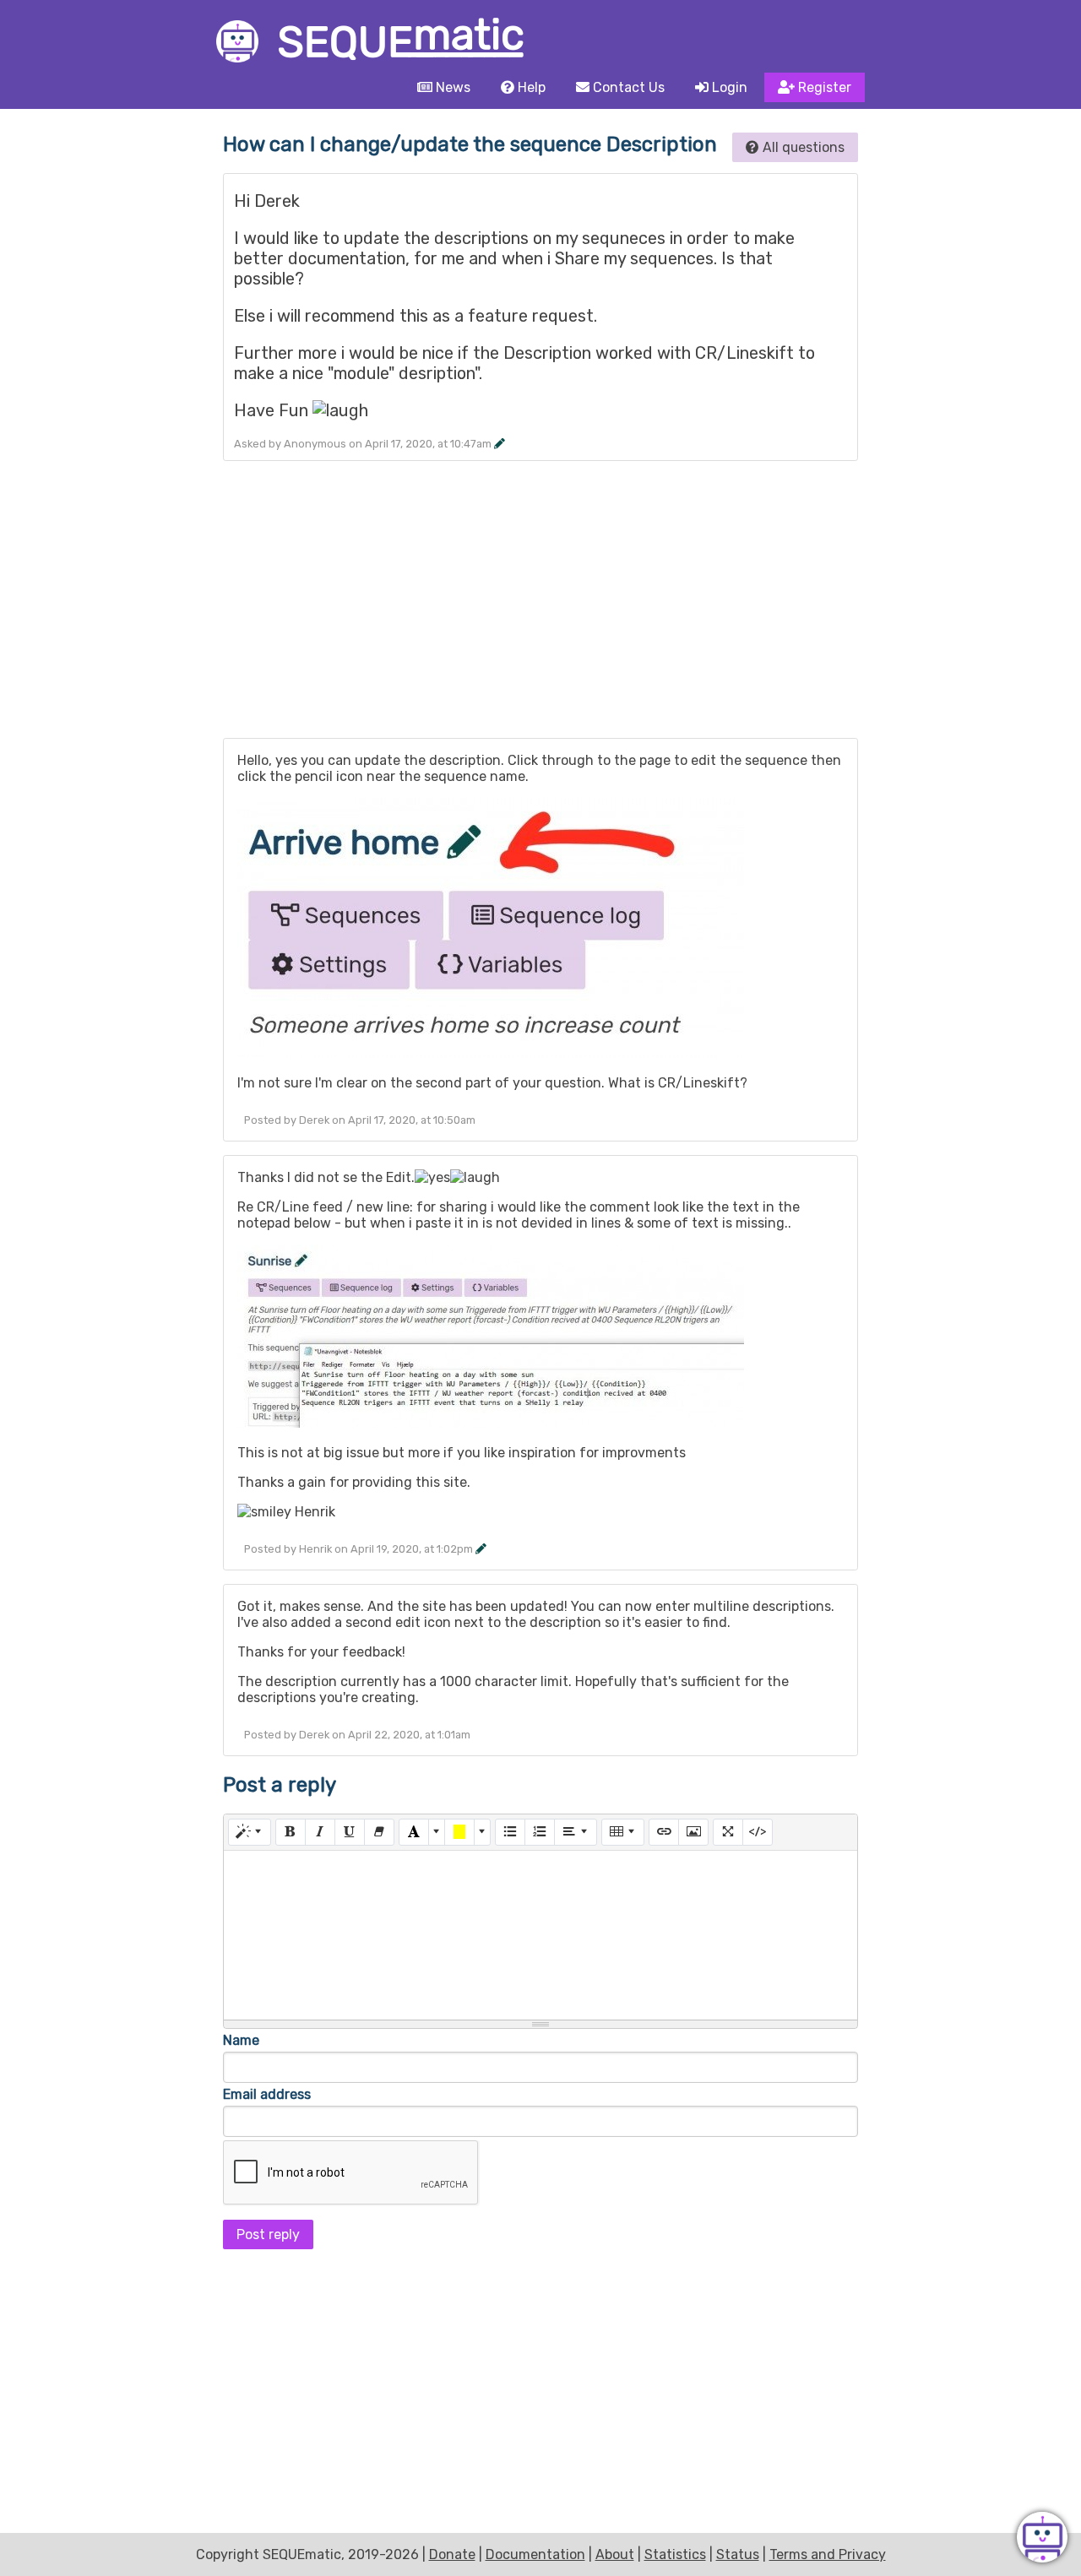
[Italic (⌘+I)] (320, 1832)
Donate (452, 2554)
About (615, 2554)
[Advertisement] (540, 606)
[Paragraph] (576, 1832)
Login (728, 87)
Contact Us (627, 87)
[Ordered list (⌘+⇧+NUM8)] (540, 1832)
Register (823, 87)
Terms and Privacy (828, 2554)
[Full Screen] (728, 1832)
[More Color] (437, 1832)
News (451, 87)
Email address (267, 2094)
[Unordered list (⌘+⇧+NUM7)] (510, 1832)
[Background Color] (459, 1832)
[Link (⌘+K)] (664, 1832)
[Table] (623, 1832)
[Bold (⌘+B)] (291, 1832)
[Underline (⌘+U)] (350, 1832)
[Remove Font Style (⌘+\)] (379, 1832)
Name (241, 2040)
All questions (802, 147)
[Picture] (693, 1832)
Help (530, 87)
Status (738, 2554)
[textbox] (540, 1935)
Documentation (535, 2554)
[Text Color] (414, 1832)
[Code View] (758, 1832)
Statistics (675, 2554)
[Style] (250, 1832)
